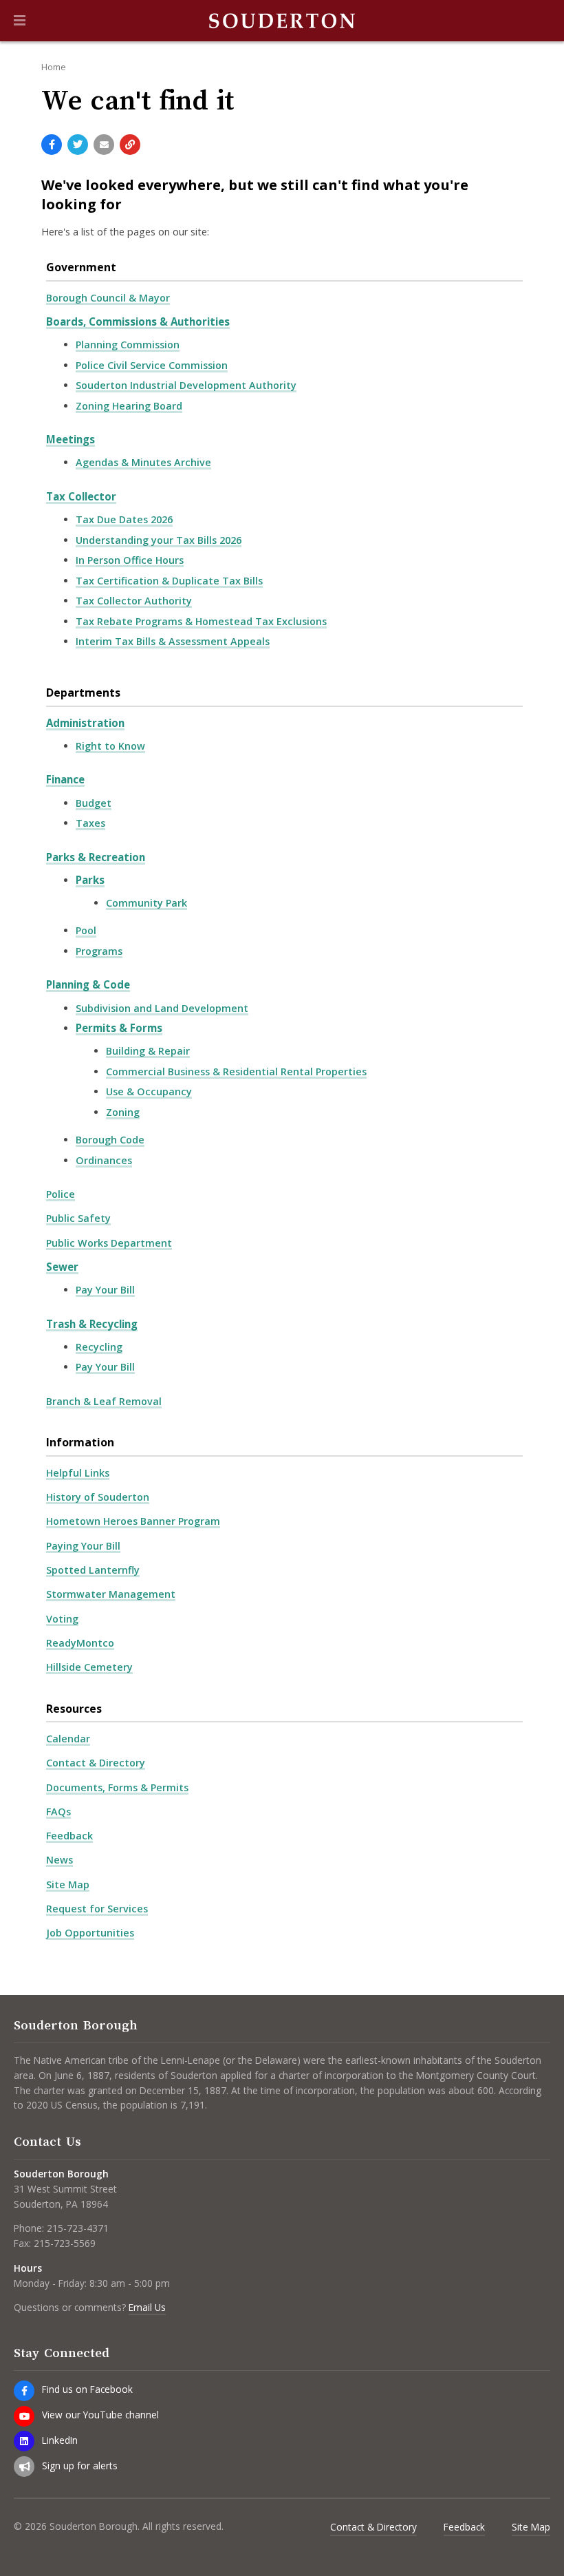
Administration (85, 723)
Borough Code (110, 1140)
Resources (74, 1709)
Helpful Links (78, 1473)
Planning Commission (128, 345)
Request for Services (97, 1909)
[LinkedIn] (24, 2441)
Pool (86, 930)
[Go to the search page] (542, 21)
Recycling (99, 1347)
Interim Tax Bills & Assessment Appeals (173, 641)
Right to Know (110, 746)
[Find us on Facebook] (24, 2391)
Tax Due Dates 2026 (124, 519)
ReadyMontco (80, 1643)
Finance (65, 779)
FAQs (58, 1812)
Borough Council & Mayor (108, 298)
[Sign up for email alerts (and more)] (24, 2467)
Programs (99, 951)
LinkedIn (60, 2440)
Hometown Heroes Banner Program (133, 1521)
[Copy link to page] (130, 145)
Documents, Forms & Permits (117, 1787)
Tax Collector (81, 496)
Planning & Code (88, 984)
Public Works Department (109, 1243)
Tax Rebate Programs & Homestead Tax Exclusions (201, 621)
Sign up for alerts (80, 2466)
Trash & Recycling (92, 1324)
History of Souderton (98, 1497)
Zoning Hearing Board (129, 406)
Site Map (68, 1885)
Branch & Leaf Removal (104, 1401)
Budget (94, 803)
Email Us (147, 2307)
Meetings (70, 439)
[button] (20, 21)
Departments (83, 693)
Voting (62, 1619)
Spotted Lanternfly (93, 1570)
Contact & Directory (96, 1763)
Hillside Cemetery (89, 1667)
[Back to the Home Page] (282, 21)
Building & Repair (148, 1051)
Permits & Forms (119, 1028)
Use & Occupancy (149, 1091)
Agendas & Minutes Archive (143, 462)
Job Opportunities (90, 1933)
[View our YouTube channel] (24, 2416)
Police (61, 1194)
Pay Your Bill (105, 1290)
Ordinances (104, 1160)
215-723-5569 (65, 2243)
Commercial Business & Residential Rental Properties (236, 1071)
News (59, 1860)
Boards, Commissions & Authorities (138, 321)
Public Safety (78, 1218)
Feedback (69, 1836)
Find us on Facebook (87, 2389)
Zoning (123, 1112)
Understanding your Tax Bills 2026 (159, 540)
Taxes (90, 823)
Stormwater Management (111, 1594)
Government (81, 267)
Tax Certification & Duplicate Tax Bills (169, 581)
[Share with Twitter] (78, 145)
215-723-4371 (78, 2228)
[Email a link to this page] (104, 145)
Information (80, 1442)
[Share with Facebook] (52, 145)
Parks (90, 880)
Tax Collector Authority (134, 601)
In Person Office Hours (130, 560)
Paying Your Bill (83, 1546)
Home (54, 67)
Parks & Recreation (96, 857)
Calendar (68, 1739)
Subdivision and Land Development (162, 1008)
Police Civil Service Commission (152, 365)
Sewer (62, 1267)
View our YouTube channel (100, 2415)
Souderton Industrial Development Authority (186, 385)
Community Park (147, 903)
